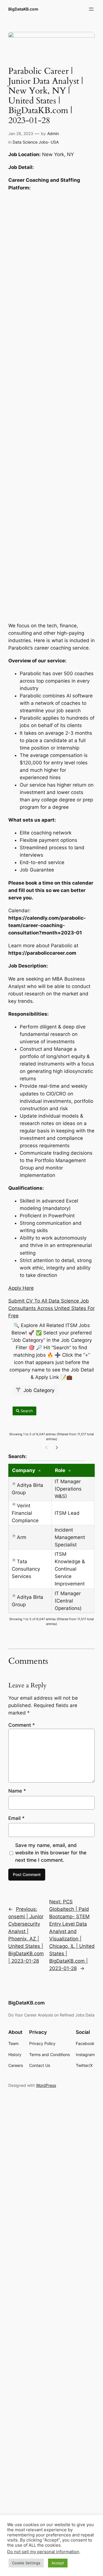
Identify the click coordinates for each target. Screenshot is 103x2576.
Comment (22, 1725)
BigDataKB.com (23, 9)
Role (60, 1470)
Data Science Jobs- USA (36, 142)
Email (16, 1818)
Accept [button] (58, 2563)
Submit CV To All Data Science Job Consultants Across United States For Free (51, 1308)
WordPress (46, 2085)
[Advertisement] (51, 405)
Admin (53, 133)
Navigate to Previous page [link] (46, 1447)
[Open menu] (91, 9)
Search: (47, 1456)
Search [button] (26, 1411)
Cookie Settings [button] (26, 2563)
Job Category (38, 1390)
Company (24, 1470)
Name (17, 1791)
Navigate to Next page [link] (57, 1447)
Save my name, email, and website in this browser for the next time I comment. (51, 1853)
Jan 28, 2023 (21, 133)
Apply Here (21, 1288)
